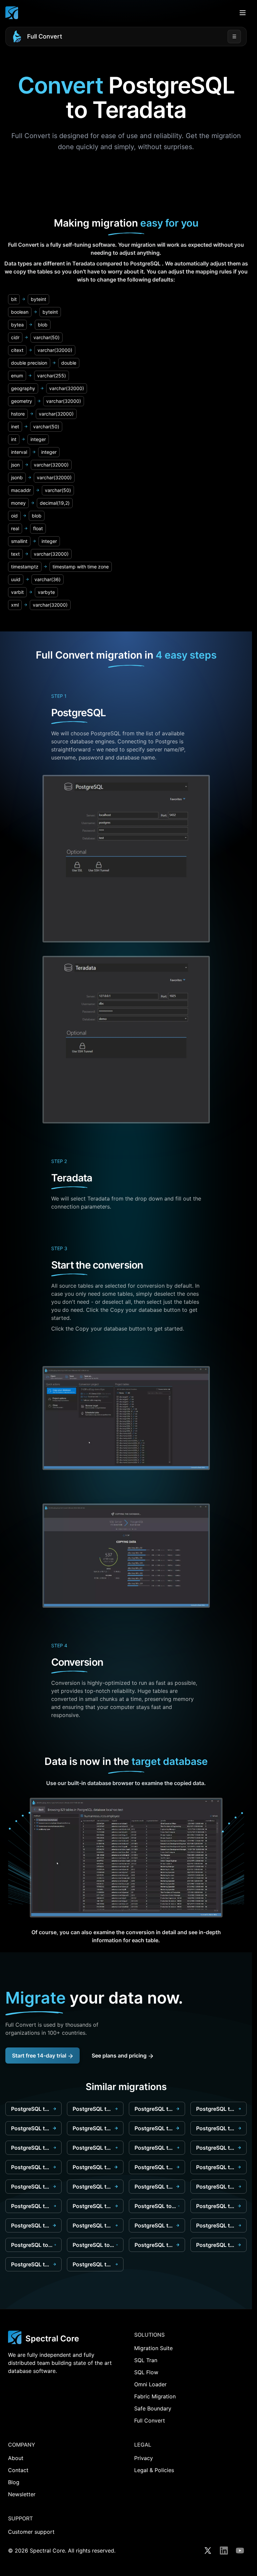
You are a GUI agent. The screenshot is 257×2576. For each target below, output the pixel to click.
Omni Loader (150, 2384)
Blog (14, 2482)
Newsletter (22, 2494)
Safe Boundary (153, 2408)
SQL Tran (146, 2360)
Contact (18, 2470)
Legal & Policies (154, 2470)
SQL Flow (146, 2372)
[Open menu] (243, 13)
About (16, 2458)
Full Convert (45, 36)
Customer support (31, 2532)
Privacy (144, 2458)
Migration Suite (153, 2348)
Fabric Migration (155, 2396)
